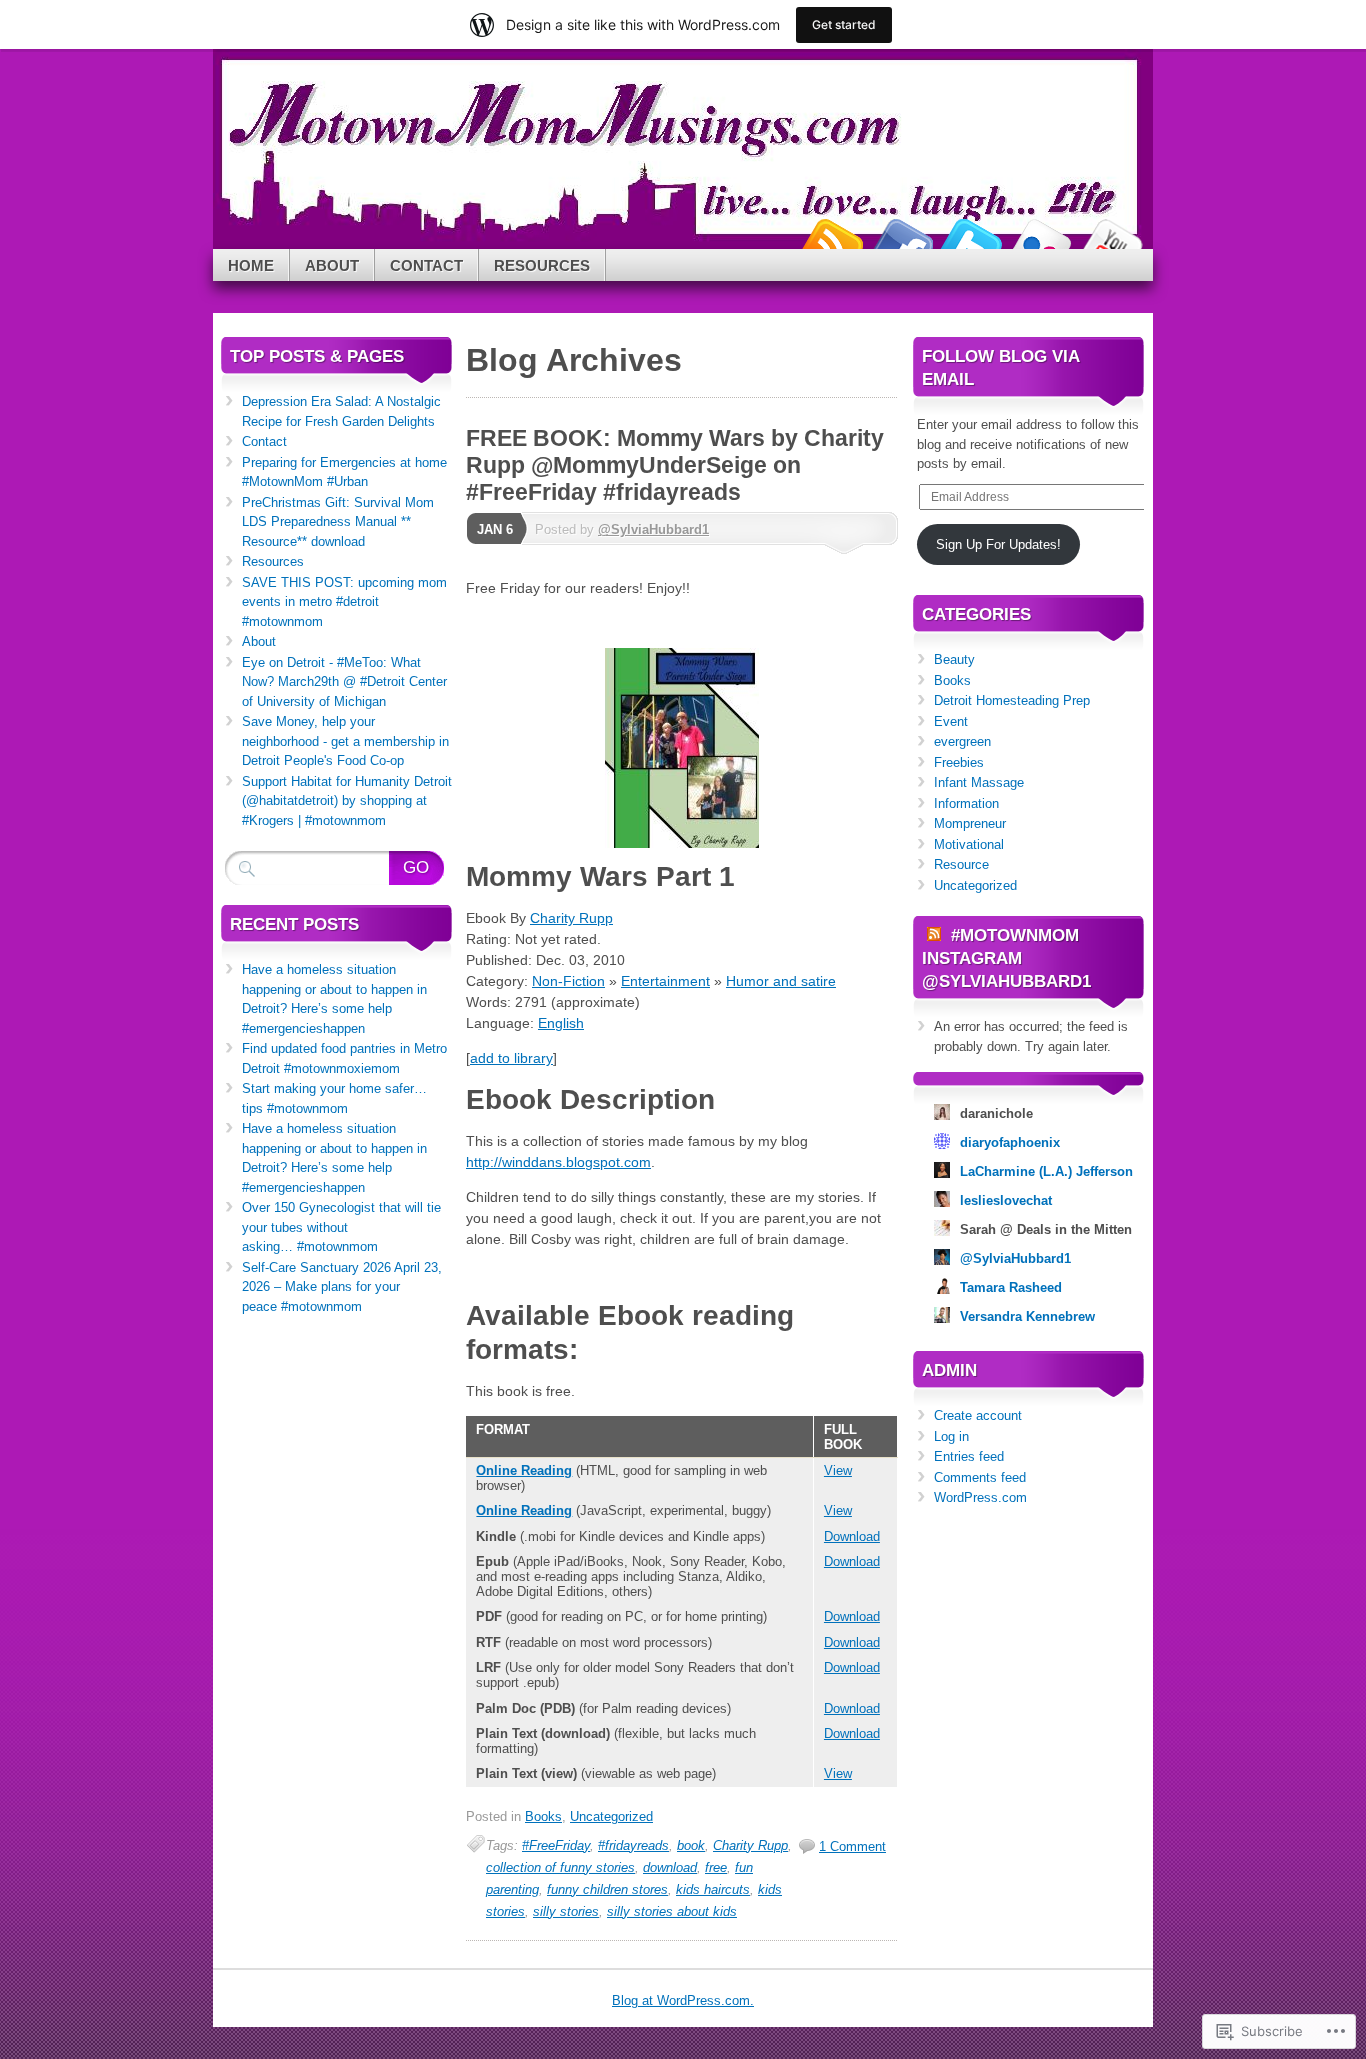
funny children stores (607, 1889)
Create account (978, 1415)
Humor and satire (781, 981)
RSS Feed (831, 241)
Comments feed (980, 1477)
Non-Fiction (568, 981)
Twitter (971, 241)
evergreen (962, 741)
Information (966, 803)
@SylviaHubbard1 (653, 529)
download (670, 1867)
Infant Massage (979, 782)
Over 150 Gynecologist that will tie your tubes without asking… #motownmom (341, 1227)
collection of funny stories (560, 1867)
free (716, 1867)
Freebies (959, 762)
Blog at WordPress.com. (683, 2000)
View (838, 1470)
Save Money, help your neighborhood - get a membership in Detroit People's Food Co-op (345, 741)
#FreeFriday (556, 1845)
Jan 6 (495, 529)
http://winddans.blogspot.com (558, 1162)
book (691, 1845)
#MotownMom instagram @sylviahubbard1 (1006, 958)
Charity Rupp (571, 918)
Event (951, 721)
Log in (951, 1436)
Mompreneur (970, 823)
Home (251, 265)
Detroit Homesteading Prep (1012, 700)
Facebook (901, 241)
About (332, 265)
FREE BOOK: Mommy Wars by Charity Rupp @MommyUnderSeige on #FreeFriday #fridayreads (675, 465)
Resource (961, 864)
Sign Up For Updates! (998, 544)
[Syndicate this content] (934, 935)
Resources (542, 265)
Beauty (954, 659)
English (561, 1023)
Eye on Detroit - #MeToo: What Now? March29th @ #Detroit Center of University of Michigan (344, 682)
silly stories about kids (672, 1911)
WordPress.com (980, 1497)
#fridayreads (633, 1845)
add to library (511, 1058)
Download (852, 1536)
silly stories (566, 1911)
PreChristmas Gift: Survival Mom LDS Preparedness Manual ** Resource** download (338, 522)
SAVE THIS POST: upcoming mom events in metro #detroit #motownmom (344, 602)
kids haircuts (713, 1889)
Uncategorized (611, 1816)
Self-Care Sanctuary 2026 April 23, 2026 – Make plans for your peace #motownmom (342, 1287)
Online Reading (524, 1470)
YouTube (1111, 241)
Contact (426, 265)
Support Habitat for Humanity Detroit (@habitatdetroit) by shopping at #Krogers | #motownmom (347, 801)
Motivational (969, 844)
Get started (844, 24)
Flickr (1041, 241)
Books (543, 1816)
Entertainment (665, 981)
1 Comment (852, 1846)
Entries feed (969, 1456)
